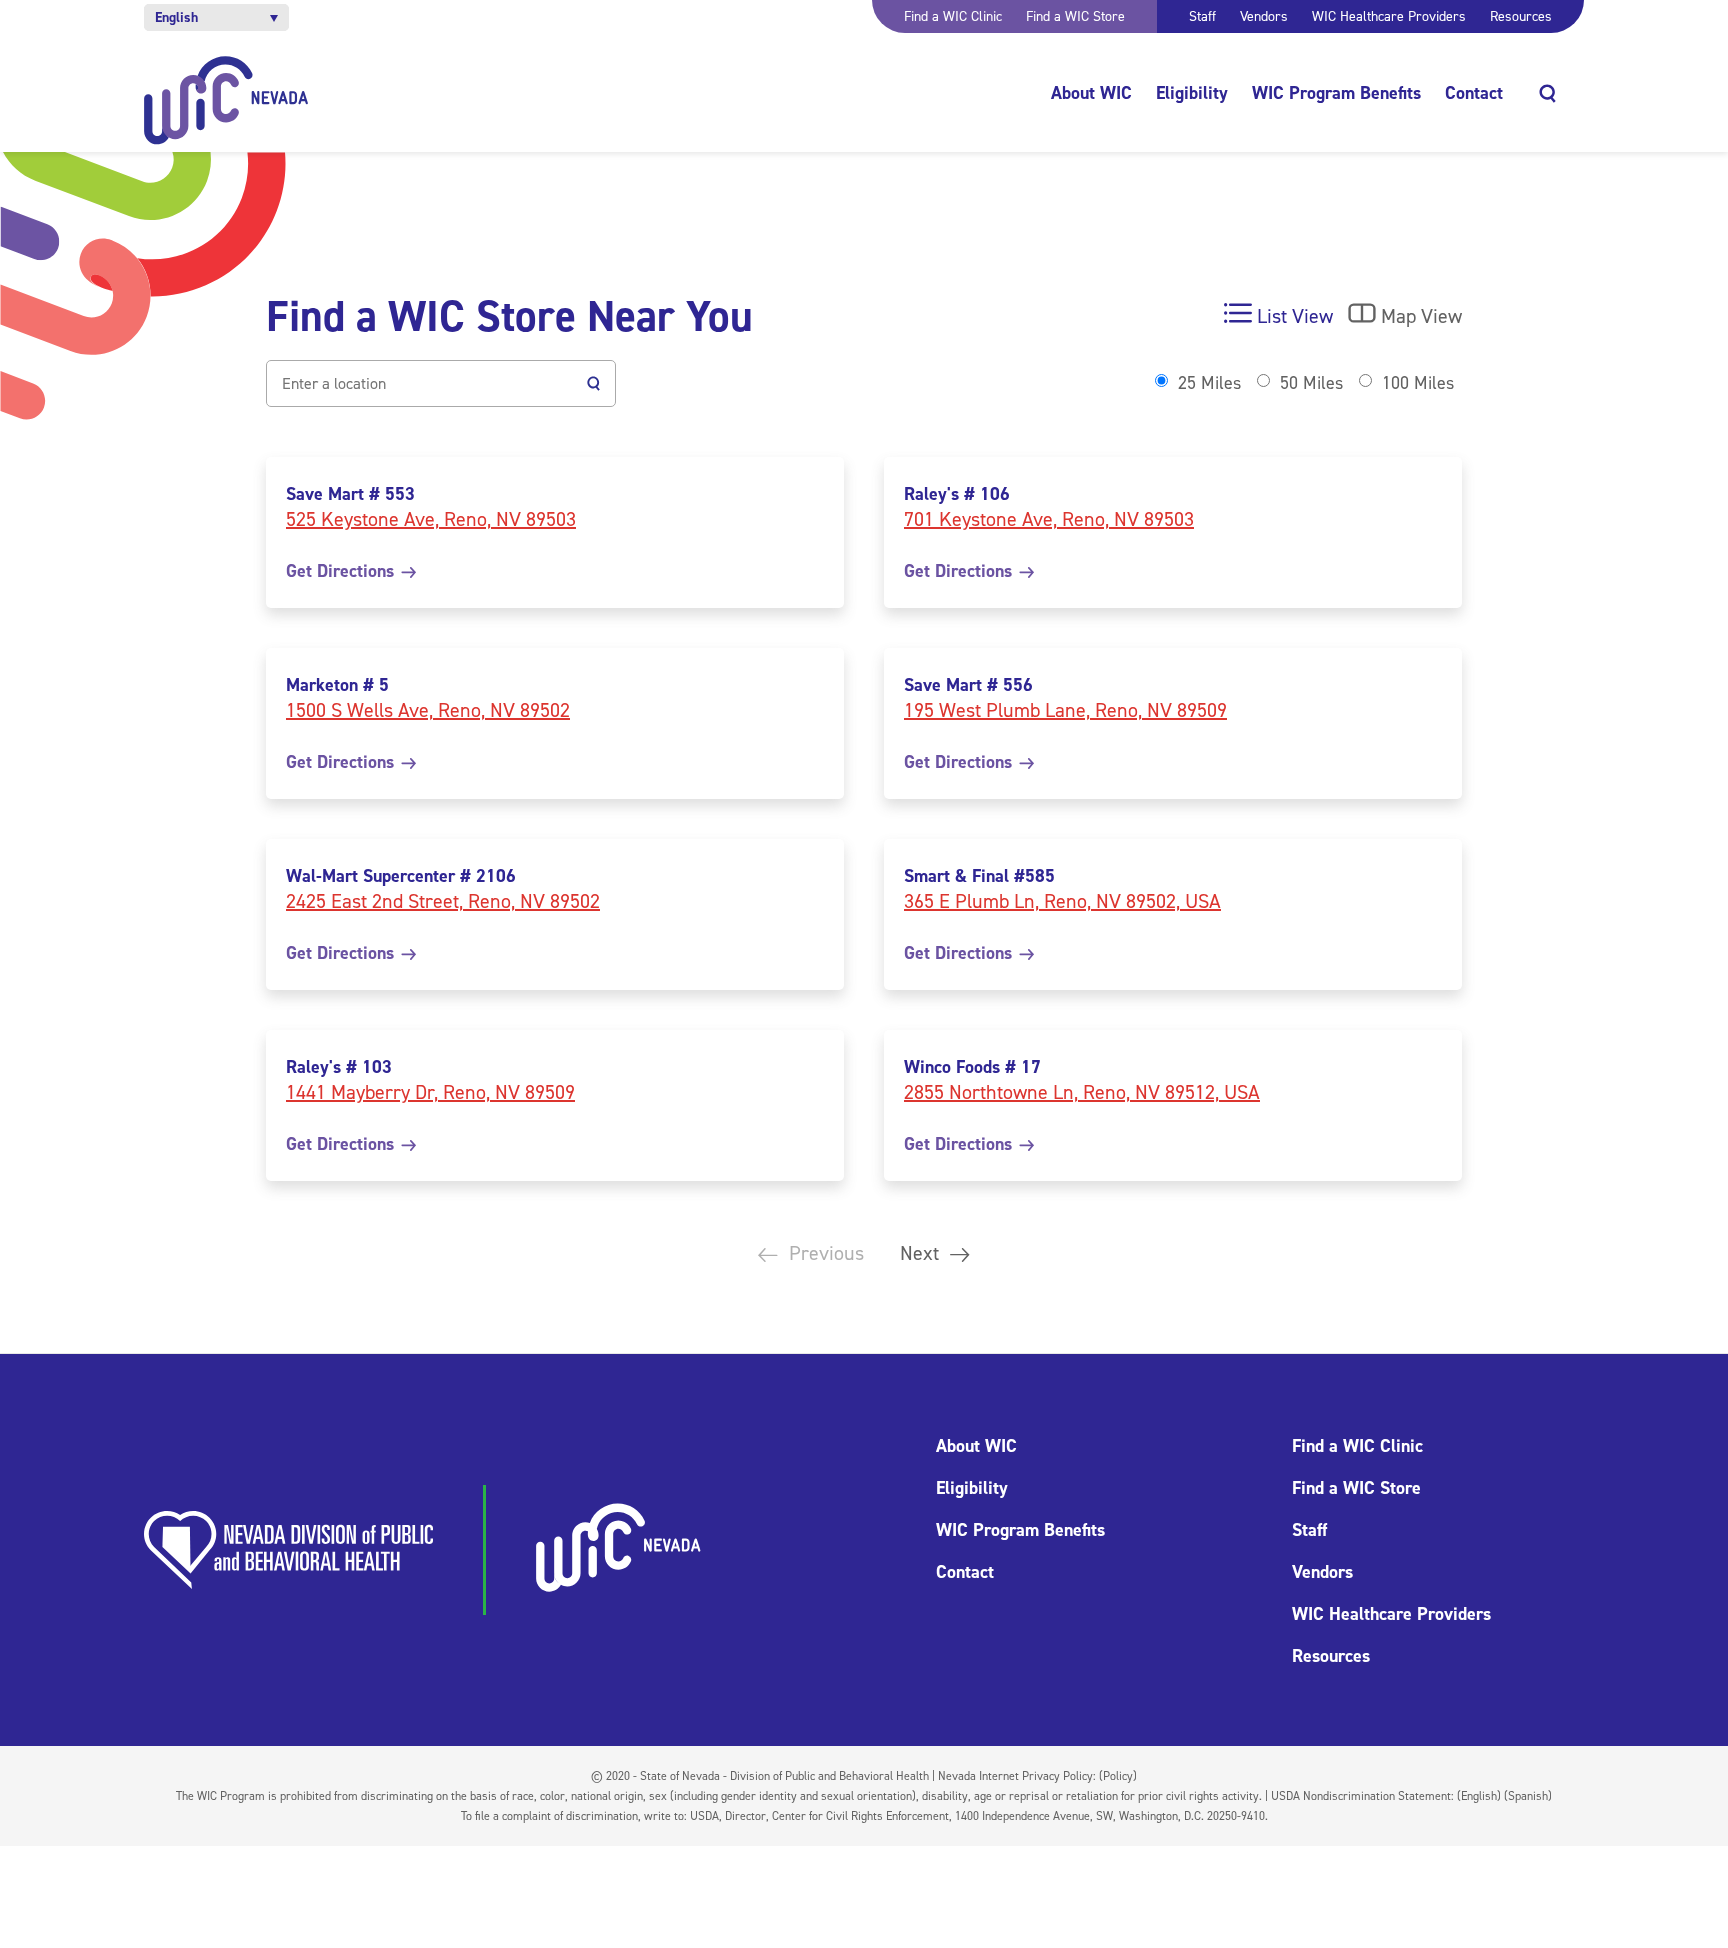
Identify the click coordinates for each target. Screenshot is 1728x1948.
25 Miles (1209, 383)
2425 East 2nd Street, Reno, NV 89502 (443, 901)
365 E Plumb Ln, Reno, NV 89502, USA (1062, 901)
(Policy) (1118, 1776)
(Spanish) (1528, 1796)
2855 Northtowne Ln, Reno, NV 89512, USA (1082, 1092)
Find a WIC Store (1075, 16)
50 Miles (1311, 383)
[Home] (226, 100)
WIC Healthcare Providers (1389, 16)
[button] (216, 17)
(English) (1479, 1796)
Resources (1521, 16)
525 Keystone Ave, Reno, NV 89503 (431, 519)
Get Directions (342, 571)
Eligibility (1192, 93)
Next (922, 1253)
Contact (1474, 93)
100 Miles (1418, 383)
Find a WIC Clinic (953, 16)
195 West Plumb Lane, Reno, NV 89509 (1065, 710)
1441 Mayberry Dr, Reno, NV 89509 (430, 1092)
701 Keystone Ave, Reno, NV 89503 (1049, 519)
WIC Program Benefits (1336, 93)
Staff (1202, 16)
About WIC (1091, 93)
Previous (824, 1253)
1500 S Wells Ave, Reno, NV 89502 (428, 710)
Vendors (1264, 16)
